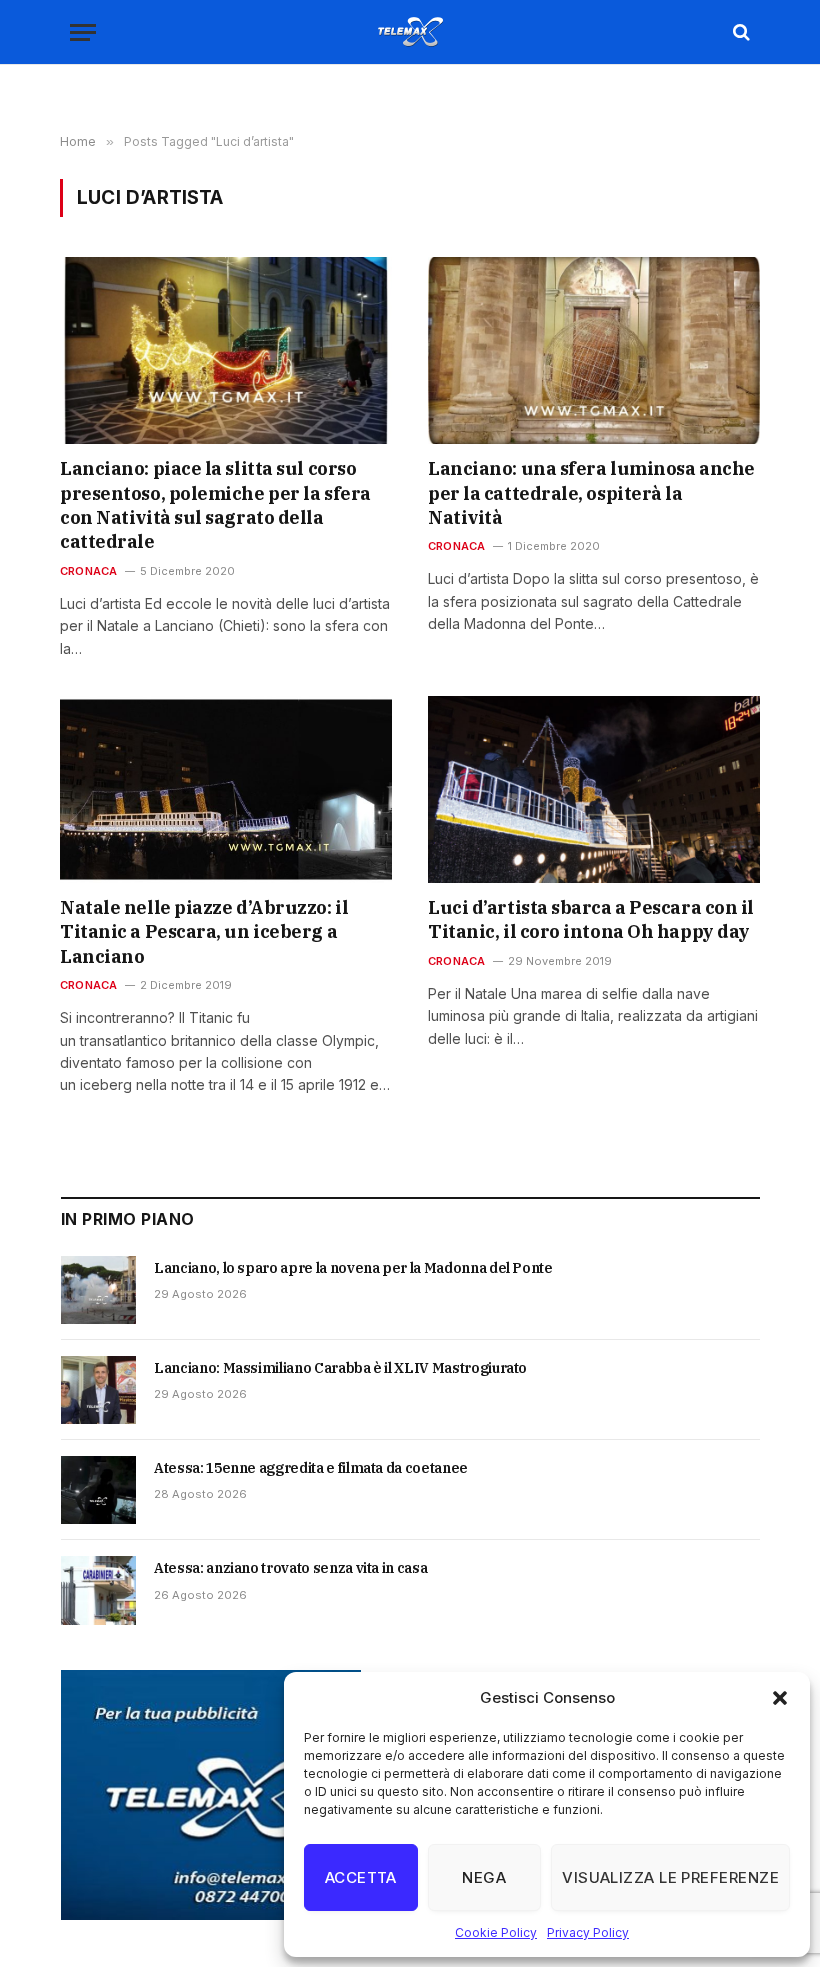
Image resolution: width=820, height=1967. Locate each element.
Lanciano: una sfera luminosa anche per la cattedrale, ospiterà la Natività (591, 493)
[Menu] (83, 32)
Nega (484, 1877)
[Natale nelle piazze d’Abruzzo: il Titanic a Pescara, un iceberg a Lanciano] (226, 789)
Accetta (361, 1877)
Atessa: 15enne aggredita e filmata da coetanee (311, 1468)
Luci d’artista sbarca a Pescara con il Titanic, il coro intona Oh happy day (591, 919)
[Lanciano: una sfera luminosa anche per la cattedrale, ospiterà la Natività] (594, 350)
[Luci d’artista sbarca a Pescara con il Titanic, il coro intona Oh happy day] (594, 789)
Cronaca (89, 571)
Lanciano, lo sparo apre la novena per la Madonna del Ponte (353, 1268)
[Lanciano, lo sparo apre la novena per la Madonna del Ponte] (98, 1290)
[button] (780, 1698)
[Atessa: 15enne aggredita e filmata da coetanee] (98, 1490)
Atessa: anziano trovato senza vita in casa (290, 1568)
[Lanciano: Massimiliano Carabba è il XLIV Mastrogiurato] (98, 1390)
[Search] (739, 32)
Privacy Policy (588, 1932)
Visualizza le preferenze (670, 1877)
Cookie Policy (496, 1932)
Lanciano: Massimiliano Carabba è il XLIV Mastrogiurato (340, 1368)
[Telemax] (410, 32)
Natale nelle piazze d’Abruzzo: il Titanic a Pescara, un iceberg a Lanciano (204, 932)
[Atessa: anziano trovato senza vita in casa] (98, 1590)
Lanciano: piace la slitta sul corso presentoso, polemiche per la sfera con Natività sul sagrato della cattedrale (215, 505)
